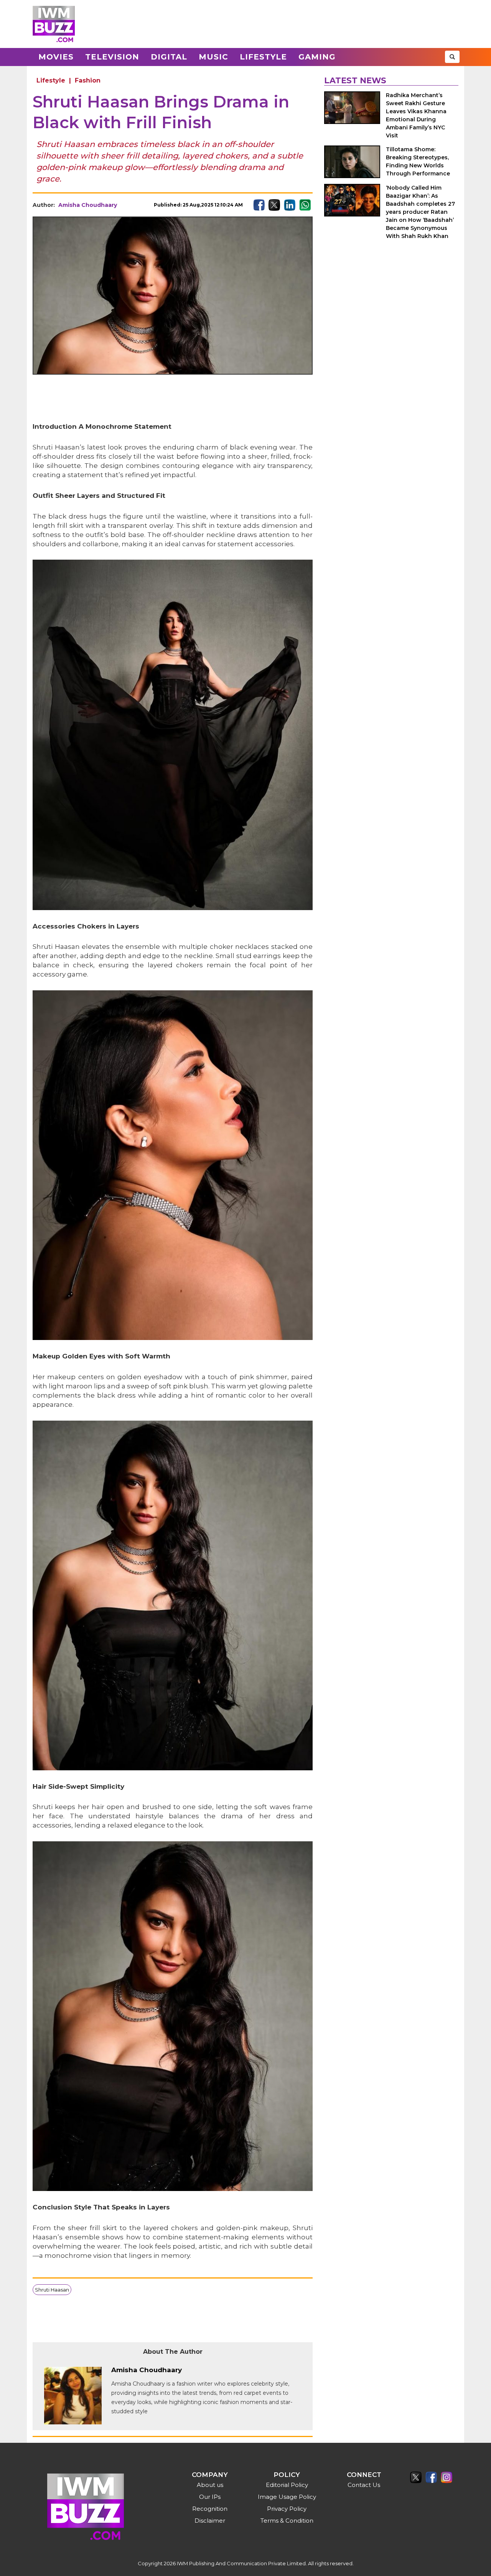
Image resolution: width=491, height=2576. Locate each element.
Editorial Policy (287, 2485)
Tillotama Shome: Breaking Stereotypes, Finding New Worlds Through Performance (418, 161)
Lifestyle (263, 57)
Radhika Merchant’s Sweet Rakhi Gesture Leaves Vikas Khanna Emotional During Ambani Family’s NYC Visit (416, 115)
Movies (56, 57)
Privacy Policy (287, 2509)
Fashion (88, 80)
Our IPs (210, 2497)
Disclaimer (210, 2521)
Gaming (317, 57)
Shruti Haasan (52, 2290)
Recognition (210, 2509)
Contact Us (364, 2485)
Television (112, 57)
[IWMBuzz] (54, 24)
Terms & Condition (287, 2521)
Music (213, 57)
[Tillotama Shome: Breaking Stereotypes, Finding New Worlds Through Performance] (352, 162)
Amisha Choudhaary (88, 205)
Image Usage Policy (287, 2497)
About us (210, 2485)
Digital (169, 57)
